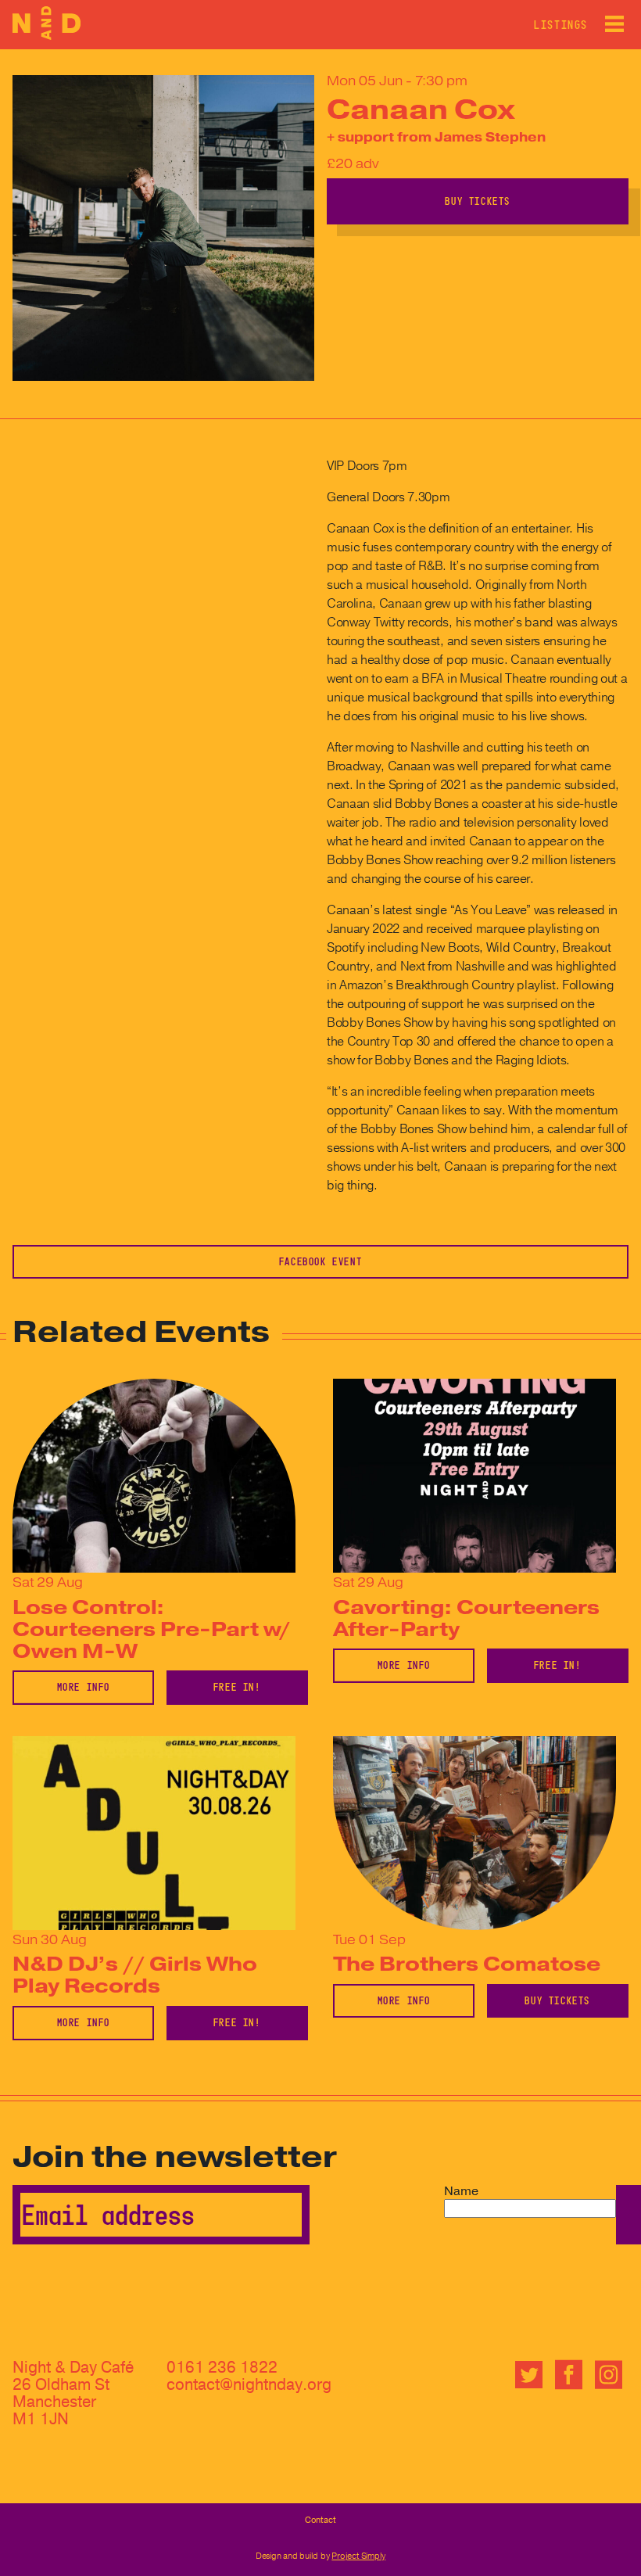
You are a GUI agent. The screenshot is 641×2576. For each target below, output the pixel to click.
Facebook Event (320, 1261)
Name (461, 2191)
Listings (561, 25)
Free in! (558, 1665)
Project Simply (358, 2556)
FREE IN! (237, 1687)
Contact (320, 2520)
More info (84, 1687)
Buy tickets (478, 201)
